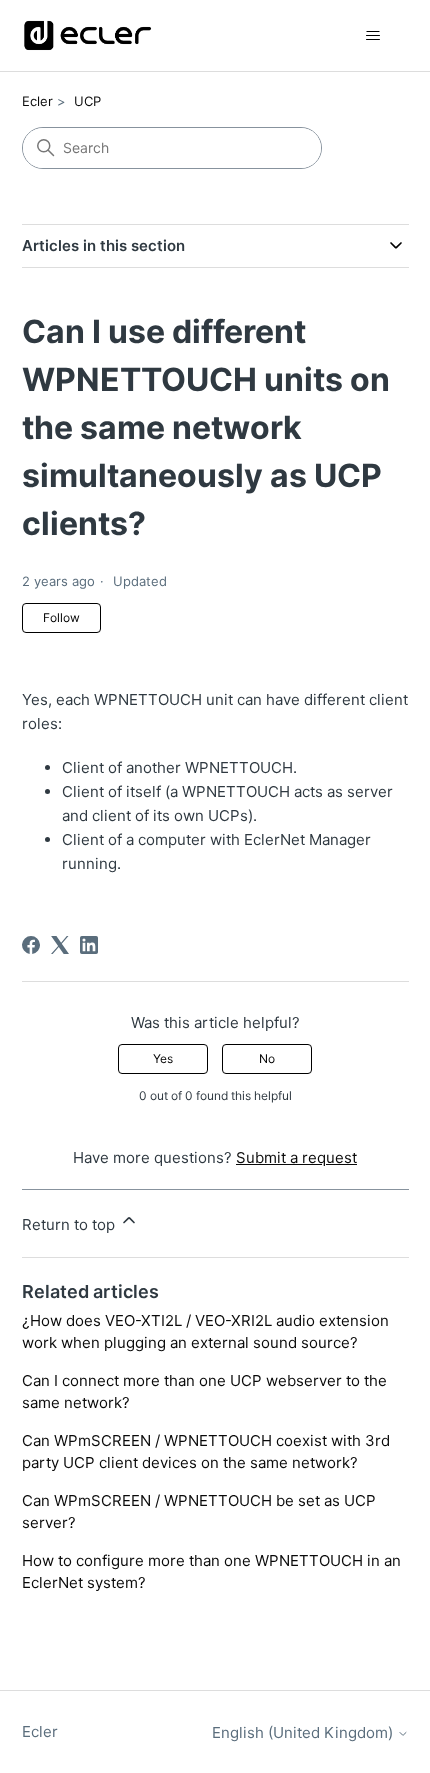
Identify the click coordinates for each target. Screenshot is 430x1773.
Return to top (70, 1224)
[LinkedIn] (89, 945)
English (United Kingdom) (304, 1732)
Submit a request (296, 1157)
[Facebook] (31, 945)
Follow (61, 617)
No (267, 1058)
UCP (87, 101)
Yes (163, 1058)
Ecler (37, 101)
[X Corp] (60, 945)
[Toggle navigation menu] (373, 36)
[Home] (87, 35)
